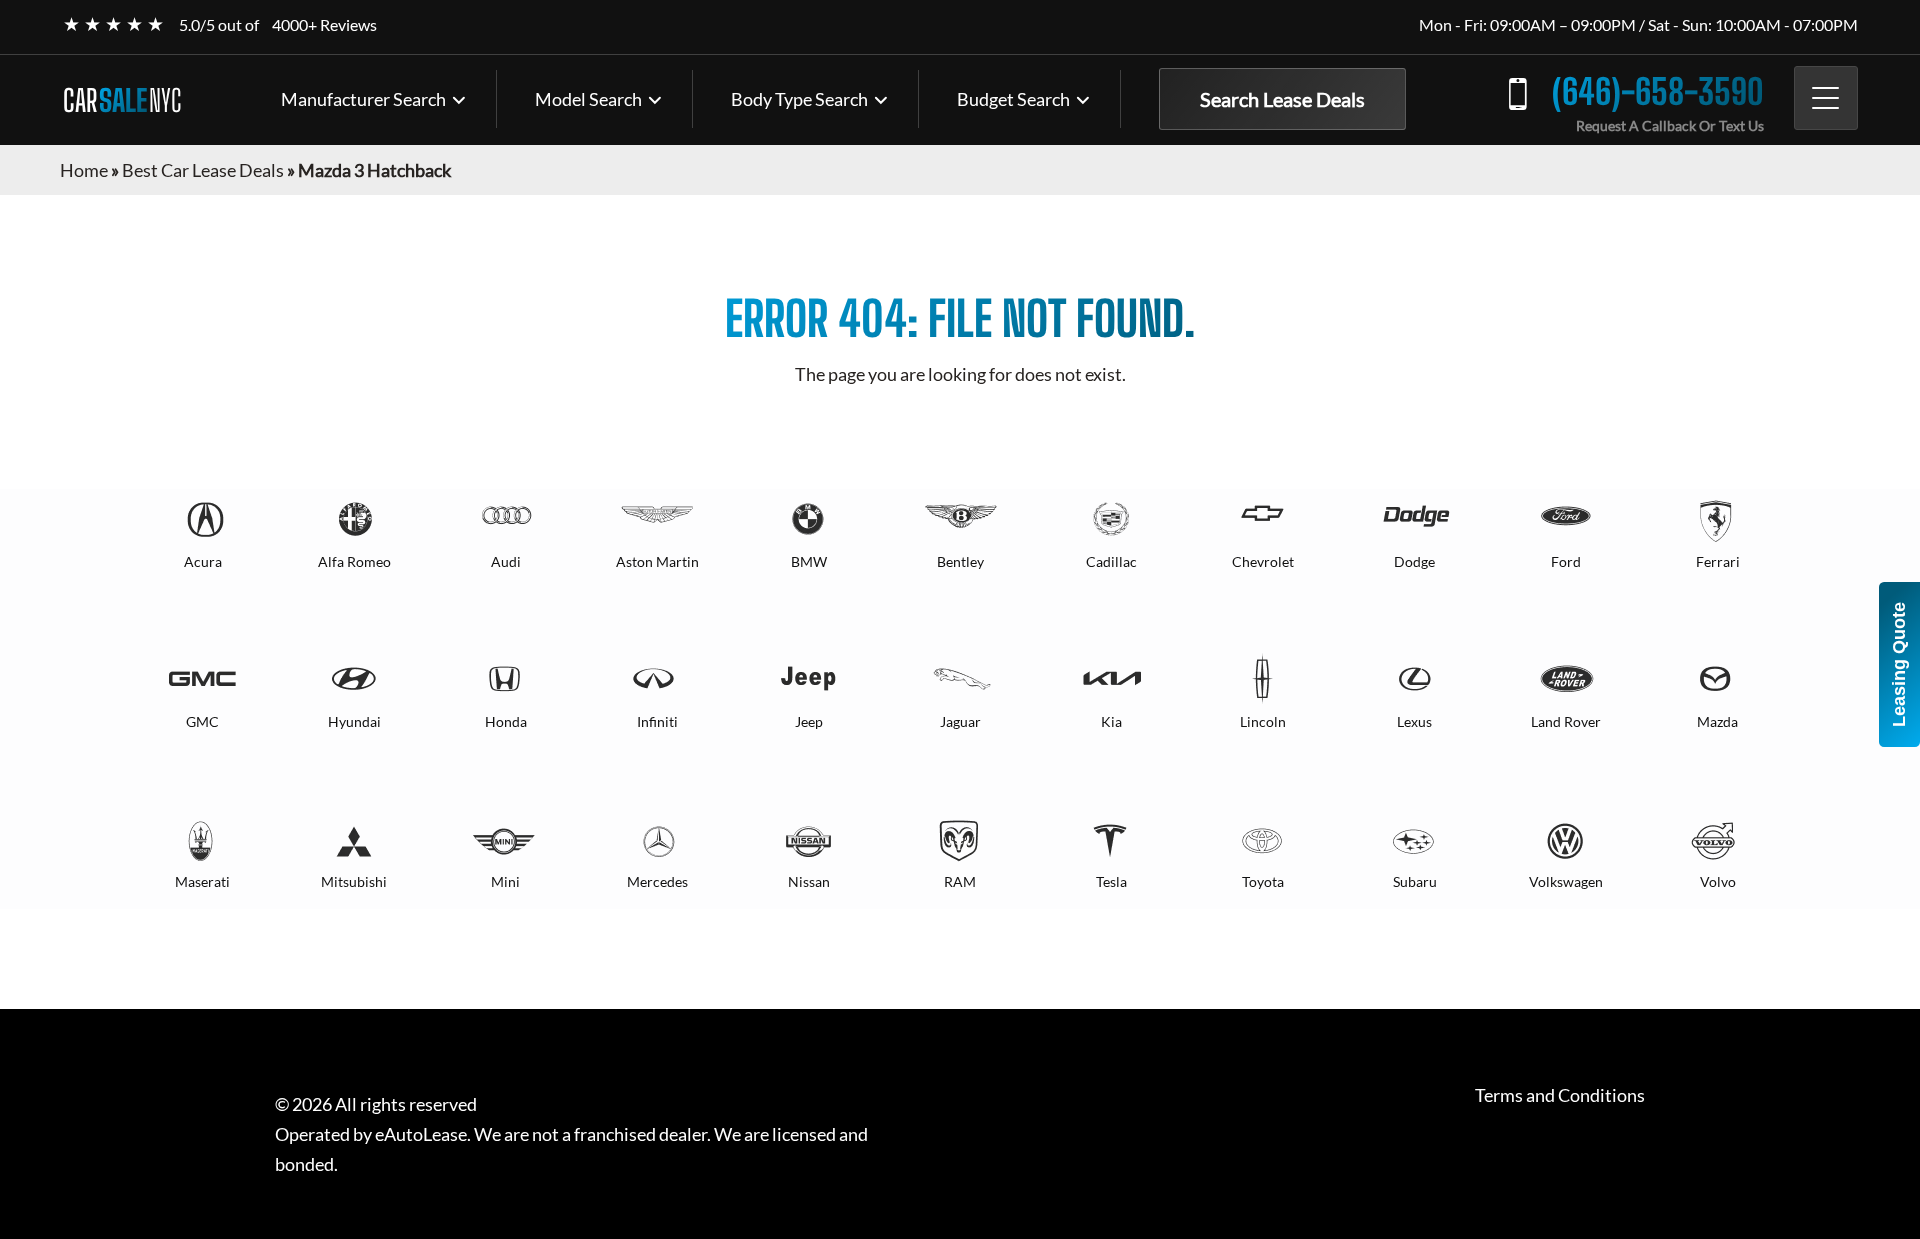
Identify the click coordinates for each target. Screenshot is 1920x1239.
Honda (506, 721)
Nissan (809, 881)
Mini (505, 881)
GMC (202, 721)
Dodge (1414, 561)
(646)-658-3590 (1658, 91)
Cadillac (1111, 561)
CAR (122, 100)
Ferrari (1718, 561)
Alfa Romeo (354, 561)
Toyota (1263, 881)
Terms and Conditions (1560, 1095)
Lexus (1414, 721)
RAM (960, 881)
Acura (203, 561)
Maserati (202, 881)
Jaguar (960, 721)
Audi (506, 561)
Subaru (1415, 881)
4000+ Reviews (324, 24)
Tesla (1111, 881)
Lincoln (1263, 721)
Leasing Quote (1899, 664)
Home (84, 170)
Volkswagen (1566, 881)
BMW (809, 561)
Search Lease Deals (1282, 99)
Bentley (960, 561)
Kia (1111, 721)
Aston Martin (657, 561)
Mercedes (657, 881)
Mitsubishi (354, 881)
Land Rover (1566, 721)
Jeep (809, 721)
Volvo (1718, 881)
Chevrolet (1263, 561)
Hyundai (354, 721)
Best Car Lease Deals (203, 170)
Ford (1566, 561)
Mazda (1717, 721)
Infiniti (657, 721)
